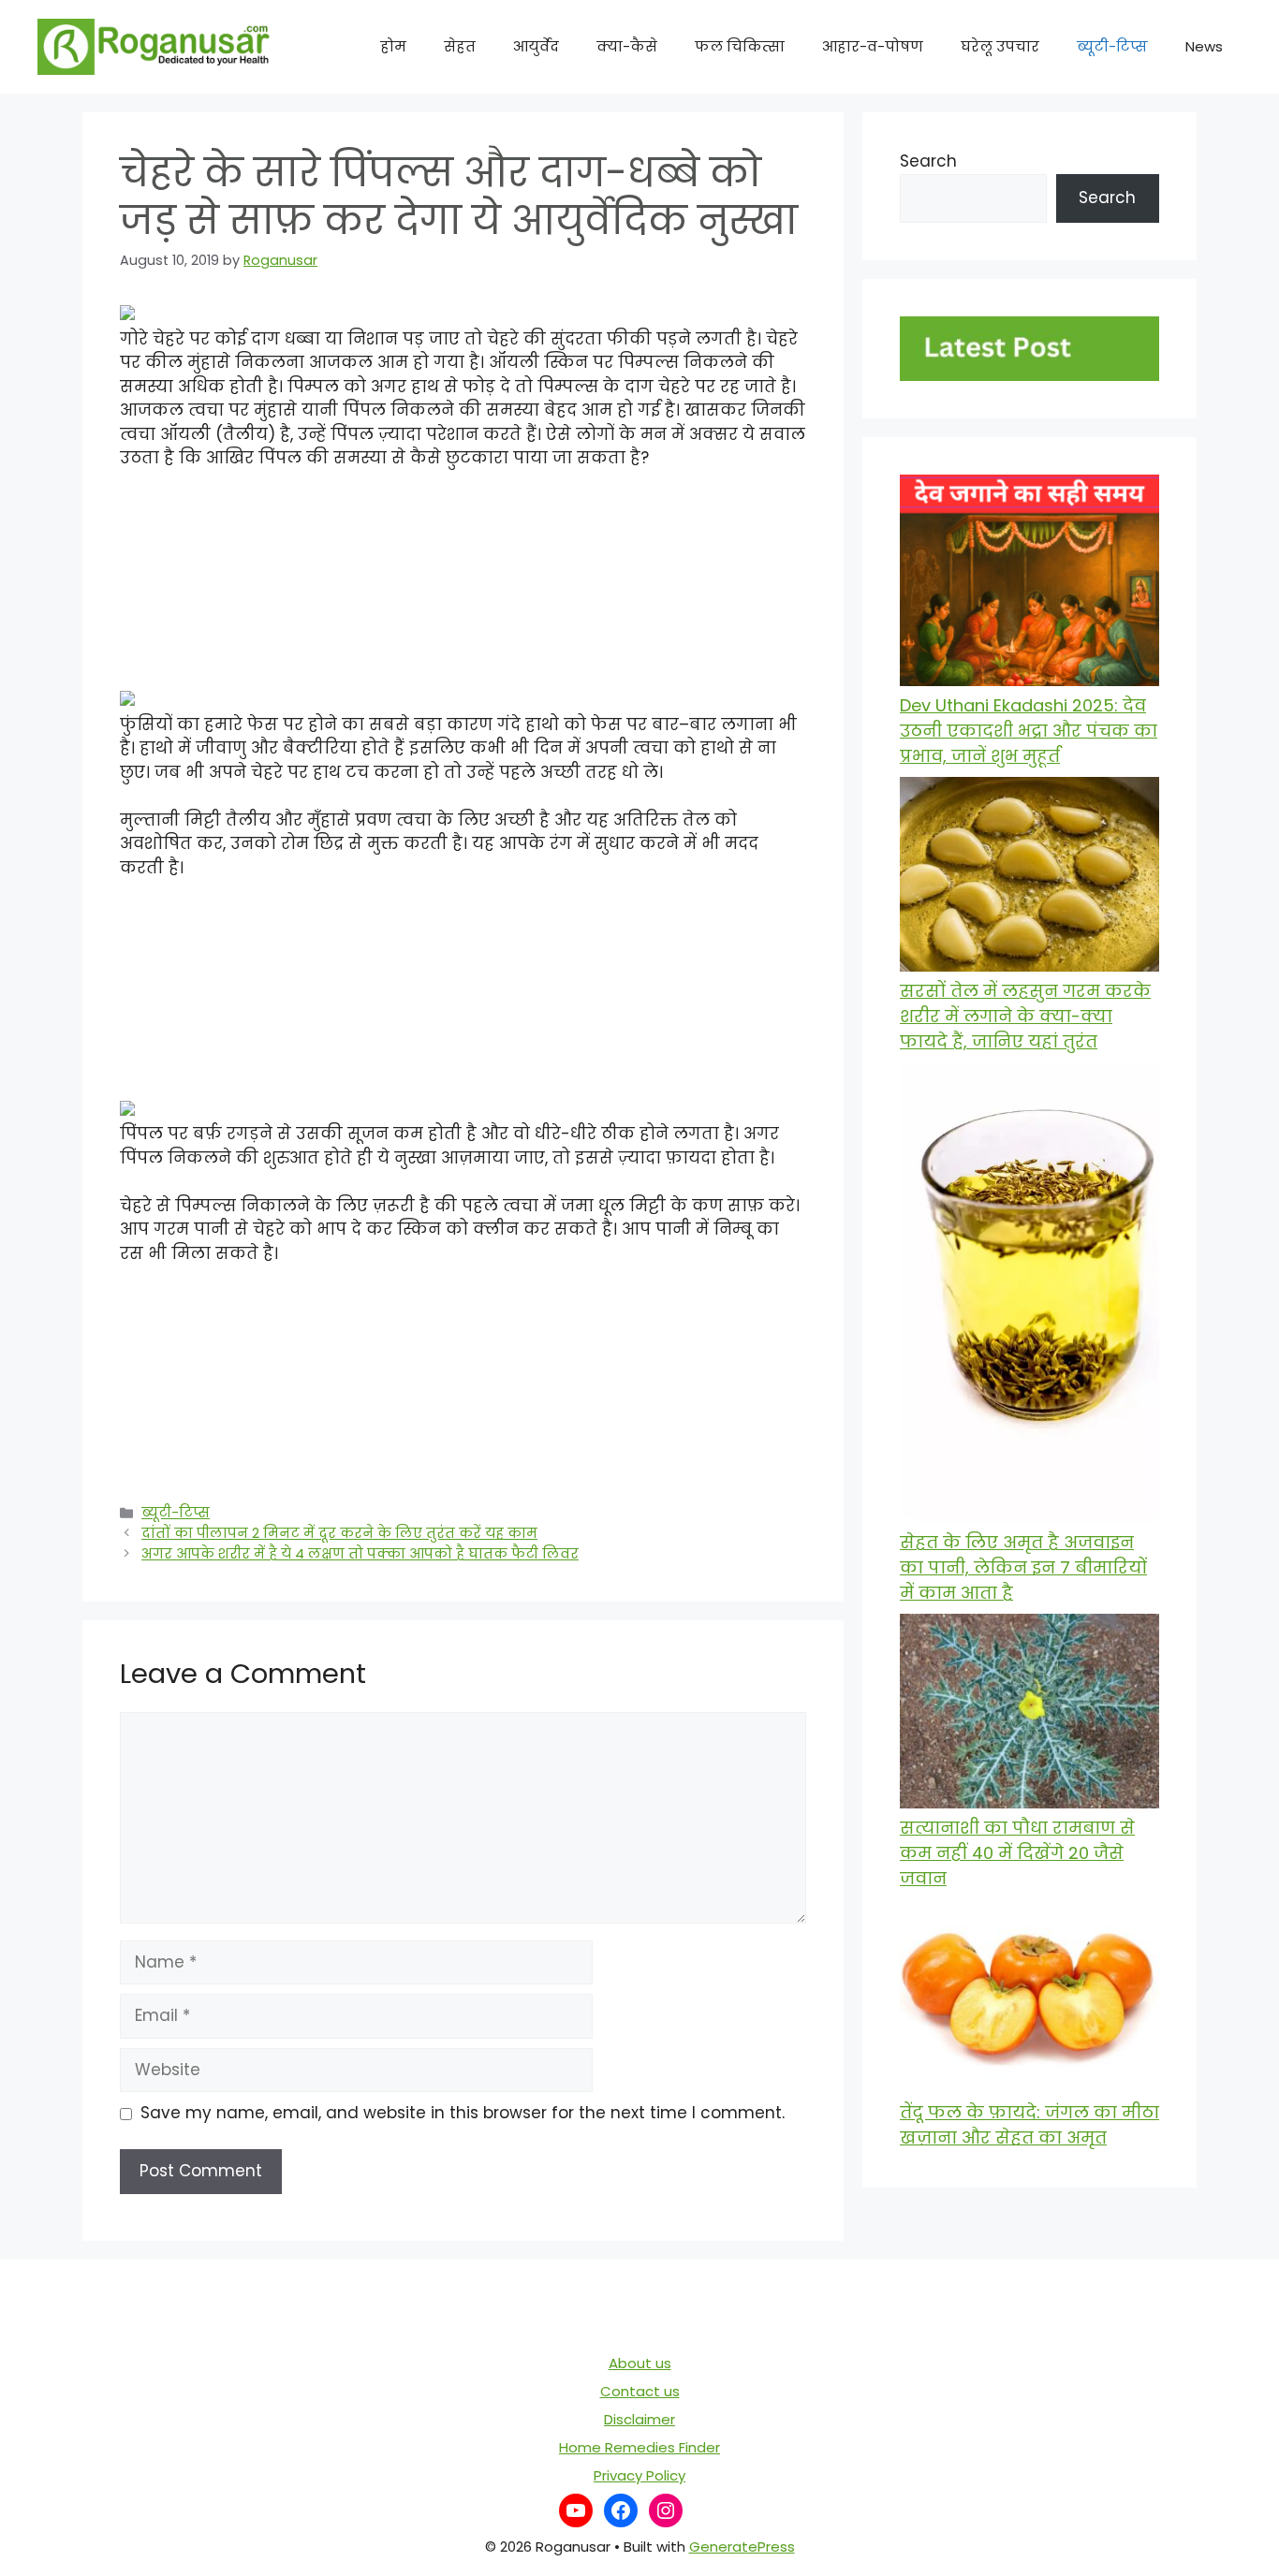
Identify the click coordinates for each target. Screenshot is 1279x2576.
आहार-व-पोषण (873, 46)
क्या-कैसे (627, 46)
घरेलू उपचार (1000, 46)
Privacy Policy (639, 2475)
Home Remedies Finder (639, 2447)
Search (928, 161)
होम (393, 46)
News (1204, 46)
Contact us (640, 2391)
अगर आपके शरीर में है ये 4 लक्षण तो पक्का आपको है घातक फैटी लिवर (360, 1554)
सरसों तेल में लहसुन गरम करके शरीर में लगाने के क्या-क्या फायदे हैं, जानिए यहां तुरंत (1025, 1016)
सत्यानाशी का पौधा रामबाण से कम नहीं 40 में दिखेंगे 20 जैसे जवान (1017, 1853)
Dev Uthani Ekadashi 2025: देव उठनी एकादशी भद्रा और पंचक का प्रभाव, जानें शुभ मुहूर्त (1029, 731)
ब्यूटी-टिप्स (1112, 46)
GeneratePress (742, 2547)
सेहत (460, 46)
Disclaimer (639, 2419)
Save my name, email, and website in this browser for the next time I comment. (463, 2113)
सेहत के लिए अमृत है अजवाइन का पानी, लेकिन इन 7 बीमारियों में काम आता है (1023, 1567)
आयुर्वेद (536, 46)
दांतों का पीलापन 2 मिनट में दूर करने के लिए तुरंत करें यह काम (339, 1533)
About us (640, 2363)
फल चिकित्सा (740, 46)
